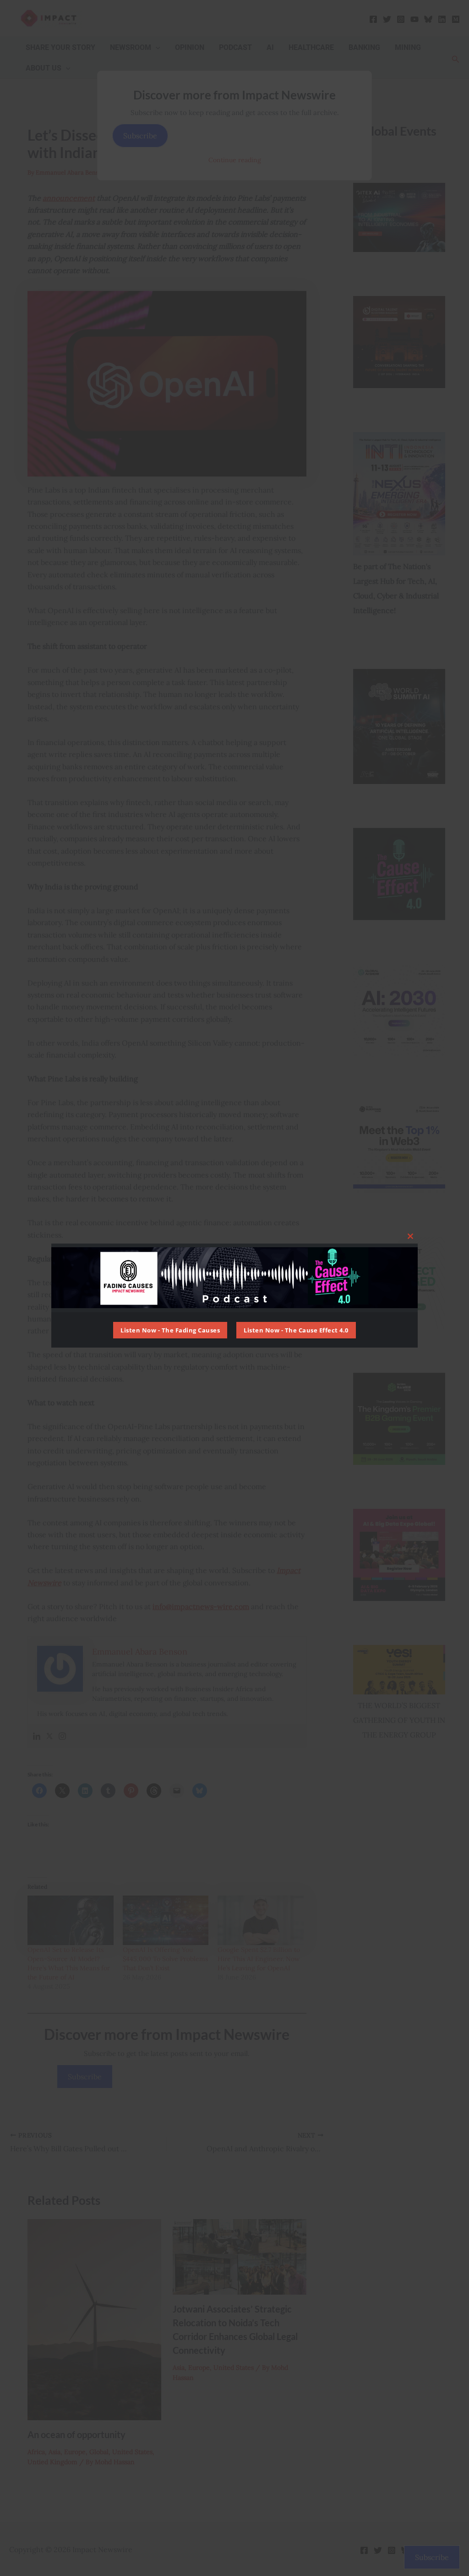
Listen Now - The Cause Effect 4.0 (296, 1330)
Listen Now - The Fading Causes (170, 1330)
